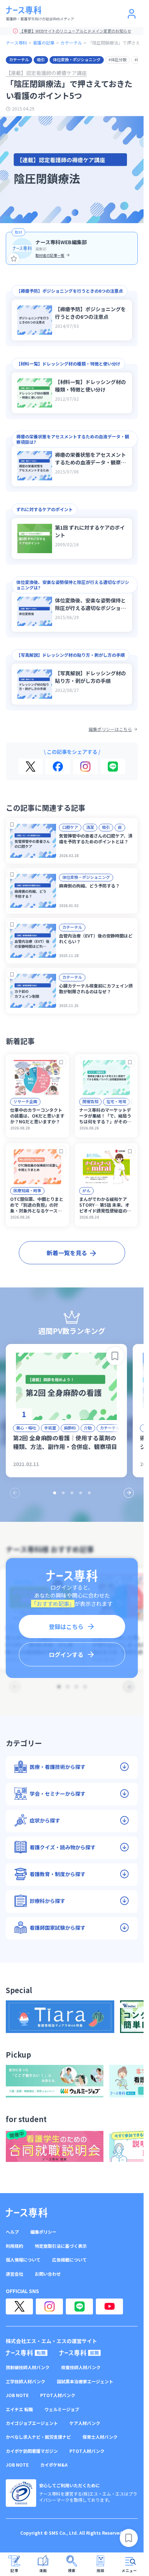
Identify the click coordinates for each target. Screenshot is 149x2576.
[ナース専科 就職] (80, 2353)
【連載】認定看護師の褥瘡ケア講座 (46, 73)
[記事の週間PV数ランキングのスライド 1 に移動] (55, 1493)
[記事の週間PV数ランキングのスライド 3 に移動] (72, 1493)
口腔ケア (70, 827)
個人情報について (23, 2260)
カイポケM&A (54, 2465)
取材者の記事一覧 (50, 255)
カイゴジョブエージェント (32, 2423)
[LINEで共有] (113, 767)
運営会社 (14, 2274)
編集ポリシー (43, 2232)
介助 (88, 1428)
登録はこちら (66, 1627)
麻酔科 (70, 1428)
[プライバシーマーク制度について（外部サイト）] (21, 2493)
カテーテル (71, 43)
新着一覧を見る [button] (67, 1253)
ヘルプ (12, 2232)
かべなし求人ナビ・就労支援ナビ (38, 2437)
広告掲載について (69, 2260)
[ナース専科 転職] (27, 2353)
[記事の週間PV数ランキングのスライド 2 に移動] (63, 1493)
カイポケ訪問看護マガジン (32, 2451)
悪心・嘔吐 (26, 1428)
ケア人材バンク (85, 2423)
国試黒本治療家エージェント (85, 2381)
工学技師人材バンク (25, 2381)
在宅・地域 (116, 1101)
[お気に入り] (14, 259)
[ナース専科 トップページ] (27, 2213)
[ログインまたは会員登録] (132, 14)
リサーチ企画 (25, 1101)
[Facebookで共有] (58, 767)
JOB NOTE (17, 2395)
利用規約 (14, 2246)
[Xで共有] (31, 767)
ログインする (66, 1654)
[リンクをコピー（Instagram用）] (85, 767)
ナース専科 (16, 43)
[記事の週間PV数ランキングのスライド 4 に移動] (81, 1493)
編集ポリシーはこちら (110, 729)
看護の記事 (44, 43)
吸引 (41, 59)
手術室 (50, 1428)
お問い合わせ (48, 2274)
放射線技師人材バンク (28, 2367)
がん (86, 1190)
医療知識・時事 (27, 1190)
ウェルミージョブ (62, 2409)
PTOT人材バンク (58, 2395)
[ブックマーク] (12, 824)
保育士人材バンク (100, 2437)
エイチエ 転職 (19, 2409)
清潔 (90, 827)
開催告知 (90, 1101)
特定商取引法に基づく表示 (61, 2246)
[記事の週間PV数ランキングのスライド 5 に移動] (89, 1493)
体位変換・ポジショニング (77, 59)
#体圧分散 (118, 59)
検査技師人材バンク (81, 2367)
